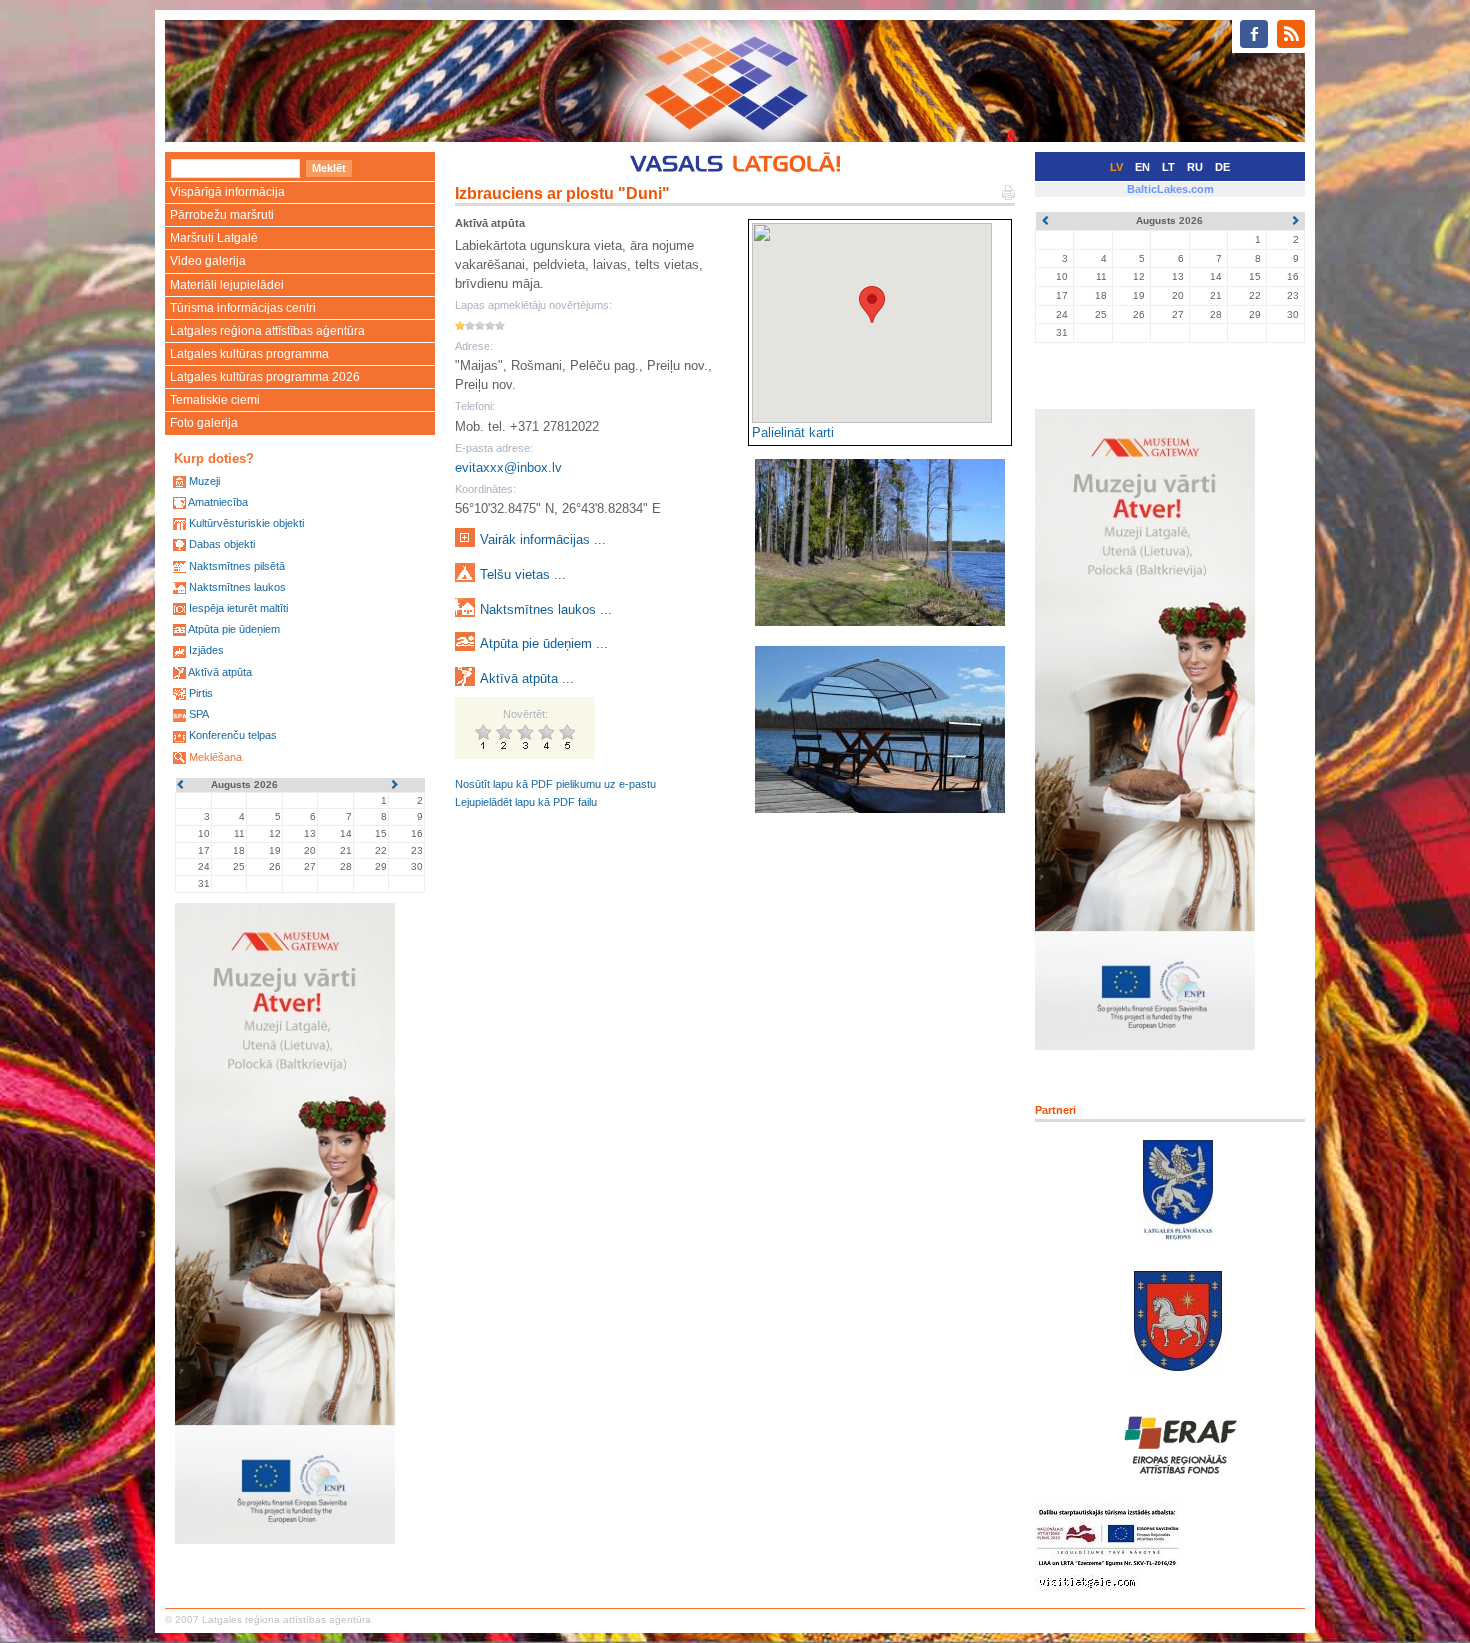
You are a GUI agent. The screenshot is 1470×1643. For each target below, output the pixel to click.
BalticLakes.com (1170, 189)
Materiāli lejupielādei (227, 285)
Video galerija (208, 261)
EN (1142, 167)
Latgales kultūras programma (249, 354)
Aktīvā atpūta (220, 672)
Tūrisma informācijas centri (243, 308)
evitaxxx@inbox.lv (508, 467)
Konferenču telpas (233, 735)
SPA (199, 714)
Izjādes (206, 650)
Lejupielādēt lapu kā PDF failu (526, 802)
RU (1195, 167)
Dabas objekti (222, 544)
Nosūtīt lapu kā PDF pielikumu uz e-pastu (555, 784)
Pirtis (201, 693)
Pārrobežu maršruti (222, 215)
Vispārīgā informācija (227, 192)
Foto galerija (204, 423)
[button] (872, 304)
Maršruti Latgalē (214, 238)
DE (1222, 167)
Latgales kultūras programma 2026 (265, 377)
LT (1168, 167)
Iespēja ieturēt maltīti (238, 608)
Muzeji (204, 481)
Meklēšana (215, 757)
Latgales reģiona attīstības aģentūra (267, 331)
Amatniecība (218, 502)
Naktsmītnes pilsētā (237, 566)
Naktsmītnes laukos (237, 587)
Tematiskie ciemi (215, 400)
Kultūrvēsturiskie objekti (246, 523)
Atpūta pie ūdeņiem (234, 629)
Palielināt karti (793, 432)
